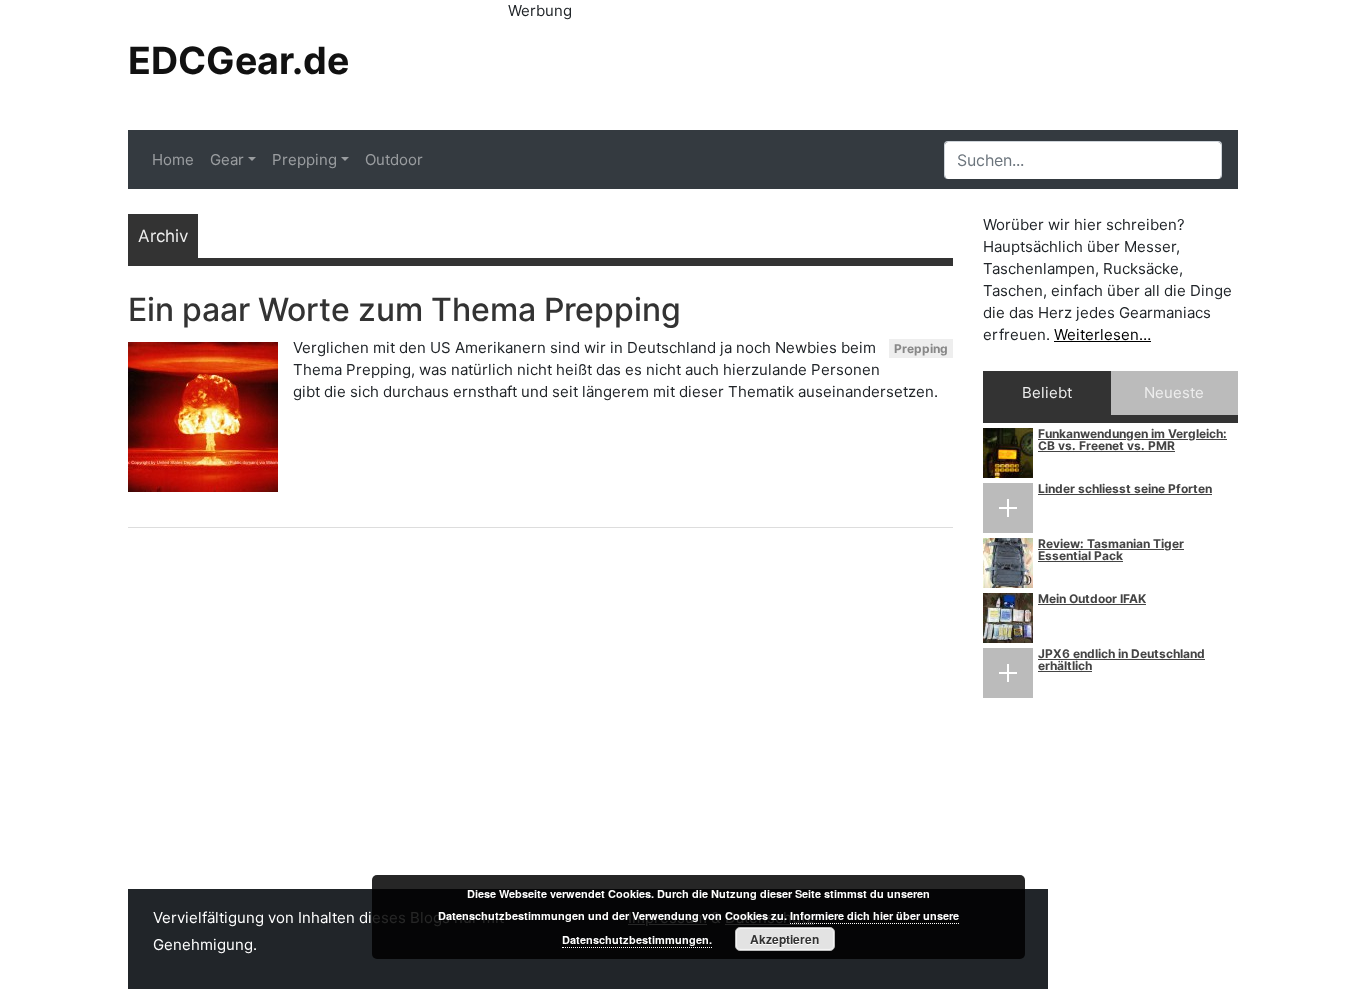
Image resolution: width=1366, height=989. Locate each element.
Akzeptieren (784, 939)
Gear (227, 159)
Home (173, 159)
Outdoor (394, 159)
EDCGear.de (238, 60)
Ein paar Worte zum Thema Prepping (404, 309)
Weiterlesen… (1102, 334)
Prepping (304, 159)
